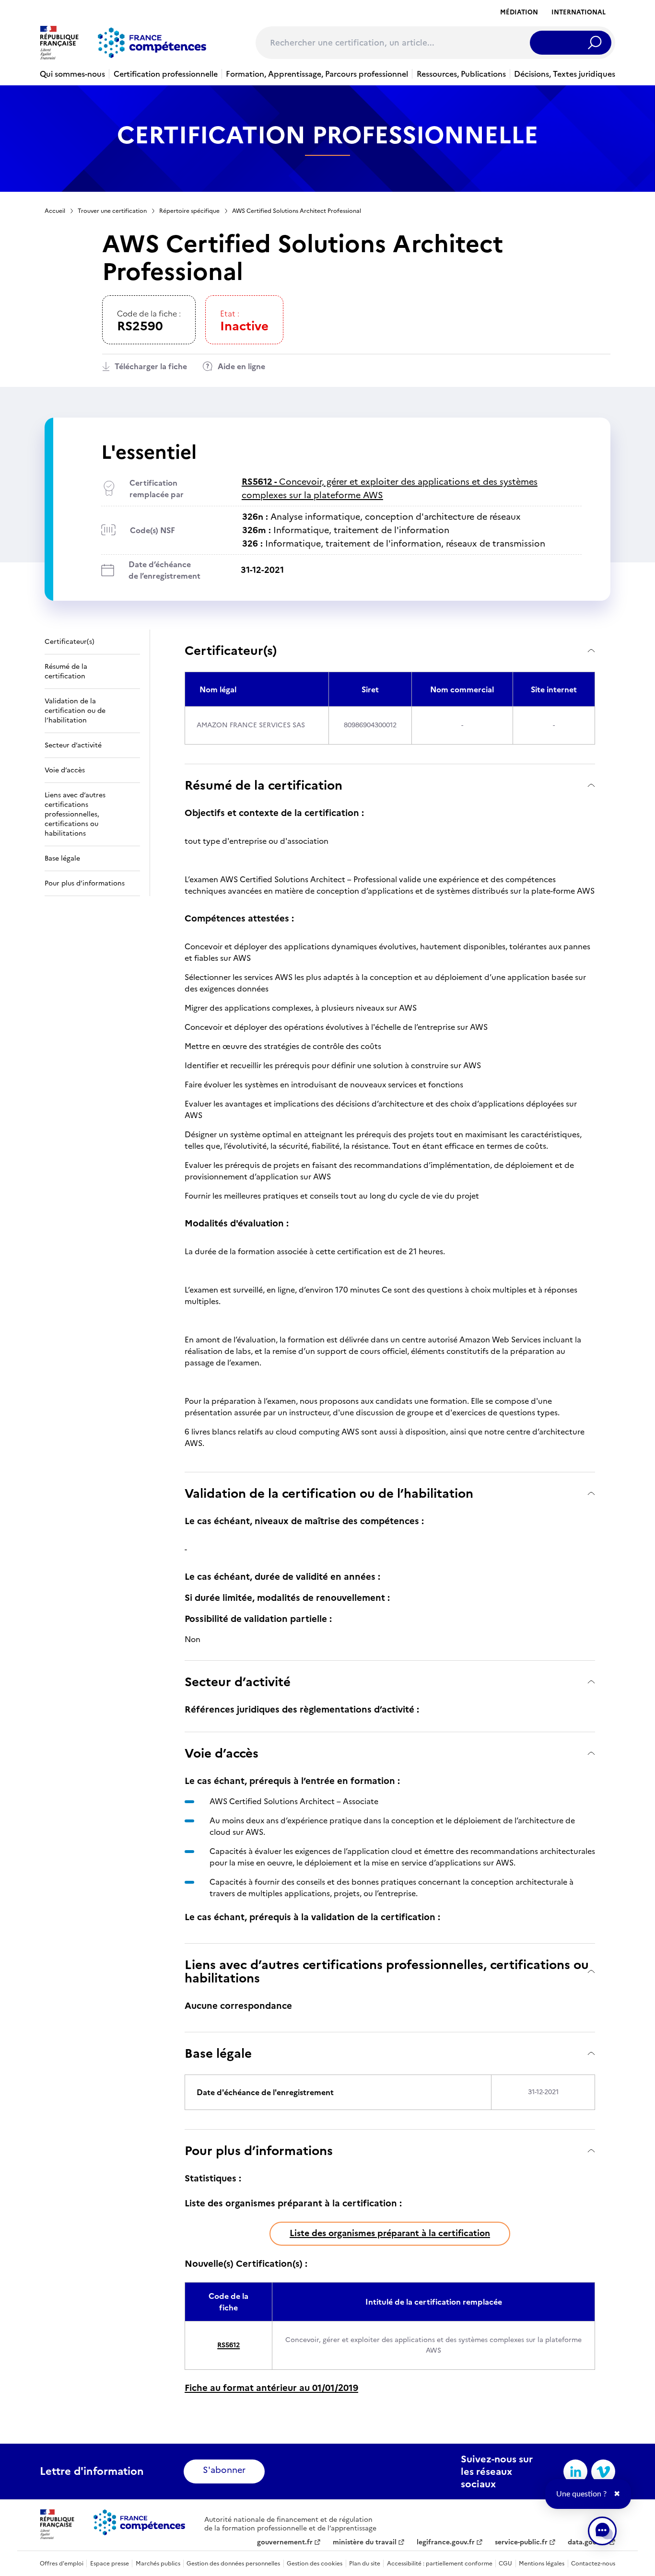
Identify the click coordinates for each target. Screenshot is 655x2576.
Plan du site (365, 2564)
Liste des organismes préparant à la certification (390, 2233)
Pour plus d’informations (259, 2151)
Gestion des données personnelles (233, 2564)
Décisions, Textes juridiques (565, 74)
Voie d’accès (222, 1753)
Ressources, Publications (461, 74)
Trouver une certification (112, 211)
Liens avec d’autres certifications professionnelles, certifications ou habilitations (387, 1971)
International (579, 12)
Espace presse (110, 2564)
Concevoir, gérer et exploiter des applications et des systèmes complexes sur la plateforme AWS (390, 488)
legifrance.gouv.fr (446, 2542)
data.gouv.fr (588, 2542)
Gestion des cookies (315, 2564)
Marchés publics (158, 2564)
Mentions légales (542, 2564)
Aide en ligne (241, 366)
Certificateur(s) (231, 650)
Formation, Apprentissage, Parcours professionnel (317, 74)
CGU (505, 2564)
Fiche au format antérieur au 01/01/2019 (271, 2388)
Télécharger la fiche (151, 366)
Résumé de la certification (263, 785)
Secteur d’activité (238, 1682)
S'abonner (224, 2470)
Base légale (218, 2053)
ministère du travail (365, 2542)
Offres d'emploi (62, 2564)
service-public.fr (521, 2542)
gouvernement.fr (285, 2542)
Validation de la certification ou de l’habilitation (329, 1493)
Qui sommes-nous (72, 74)
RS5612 (228, 2345)
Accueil (55, 211)
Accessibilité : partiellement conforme (440, 2564)
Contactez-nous (593, 2564)
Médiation (519, 12)
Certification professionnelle (166, 74)
